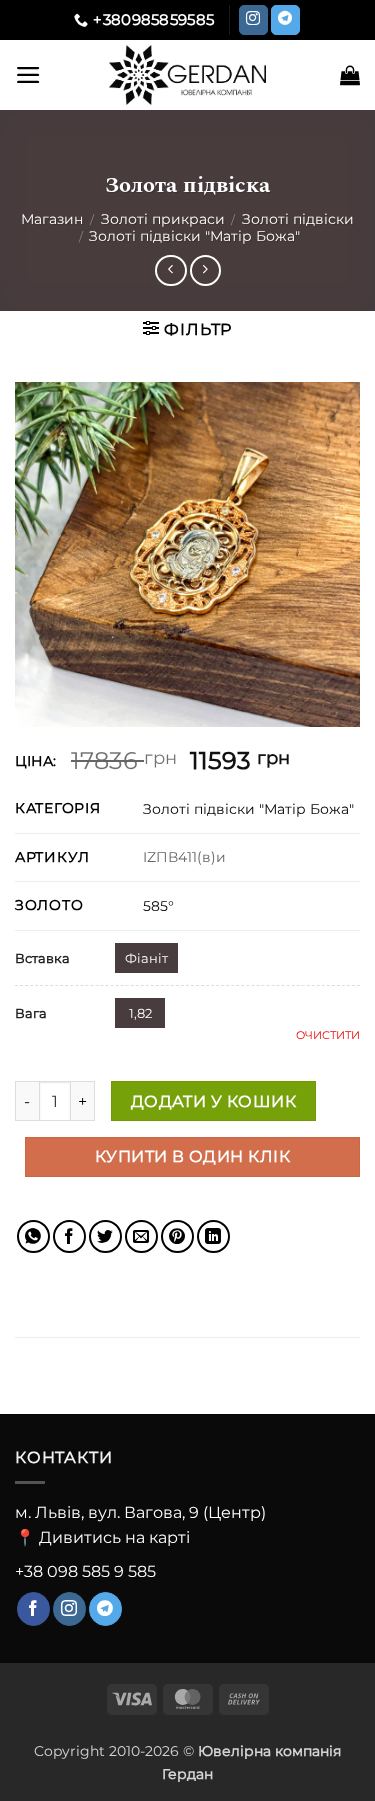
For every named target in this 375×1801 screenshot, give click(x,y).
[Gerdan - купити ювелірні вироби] (188, 75)
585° (158, 906)
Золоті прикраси (163, 219)
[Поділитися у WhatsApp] (33, 1236)
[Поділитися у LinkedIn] (213, 1236)
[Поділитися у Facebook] (69, 1236)
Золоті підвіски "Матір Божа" (194, 236)
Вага (31, 1013)
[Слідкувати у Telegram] (285, 20)
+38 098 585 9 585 (85, 1571)
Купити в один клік (192, 1156)
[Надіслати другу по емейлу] (141, 1236)
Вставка (42, 958)
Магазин (52, 219)
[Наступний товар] (170, 270)
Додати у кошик (214, 1101)
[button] (28, 75)
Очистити (328, 1035)
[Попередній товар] (205, 270)
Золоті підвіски (298, 219)
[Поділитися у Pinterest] (177, 1236)
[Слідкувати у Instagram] (253, 20)
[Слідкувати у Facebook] (33, 1609)
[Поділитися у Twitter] (105, 1236)
